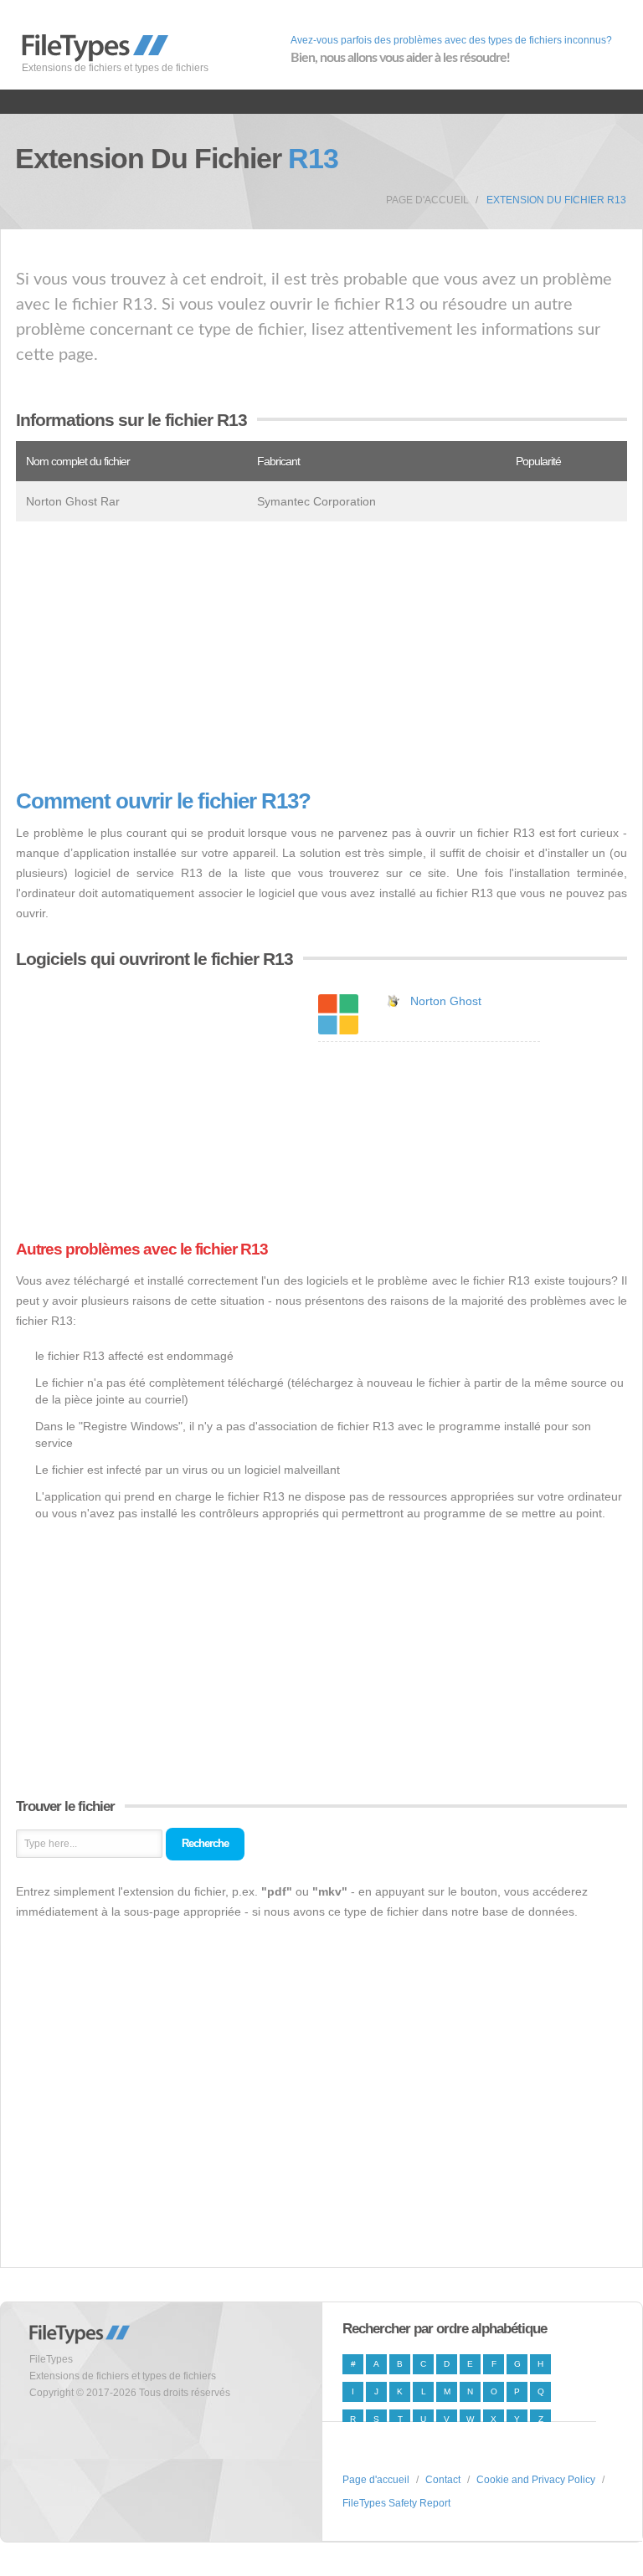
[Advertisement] (321, 655)
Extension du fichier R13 (556, 200)
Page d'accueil (427, 200)
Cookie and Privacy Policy (536, 2480)
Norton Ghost (446, 1001)
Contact (443, 2480)
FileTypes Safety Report (396, 2503)
